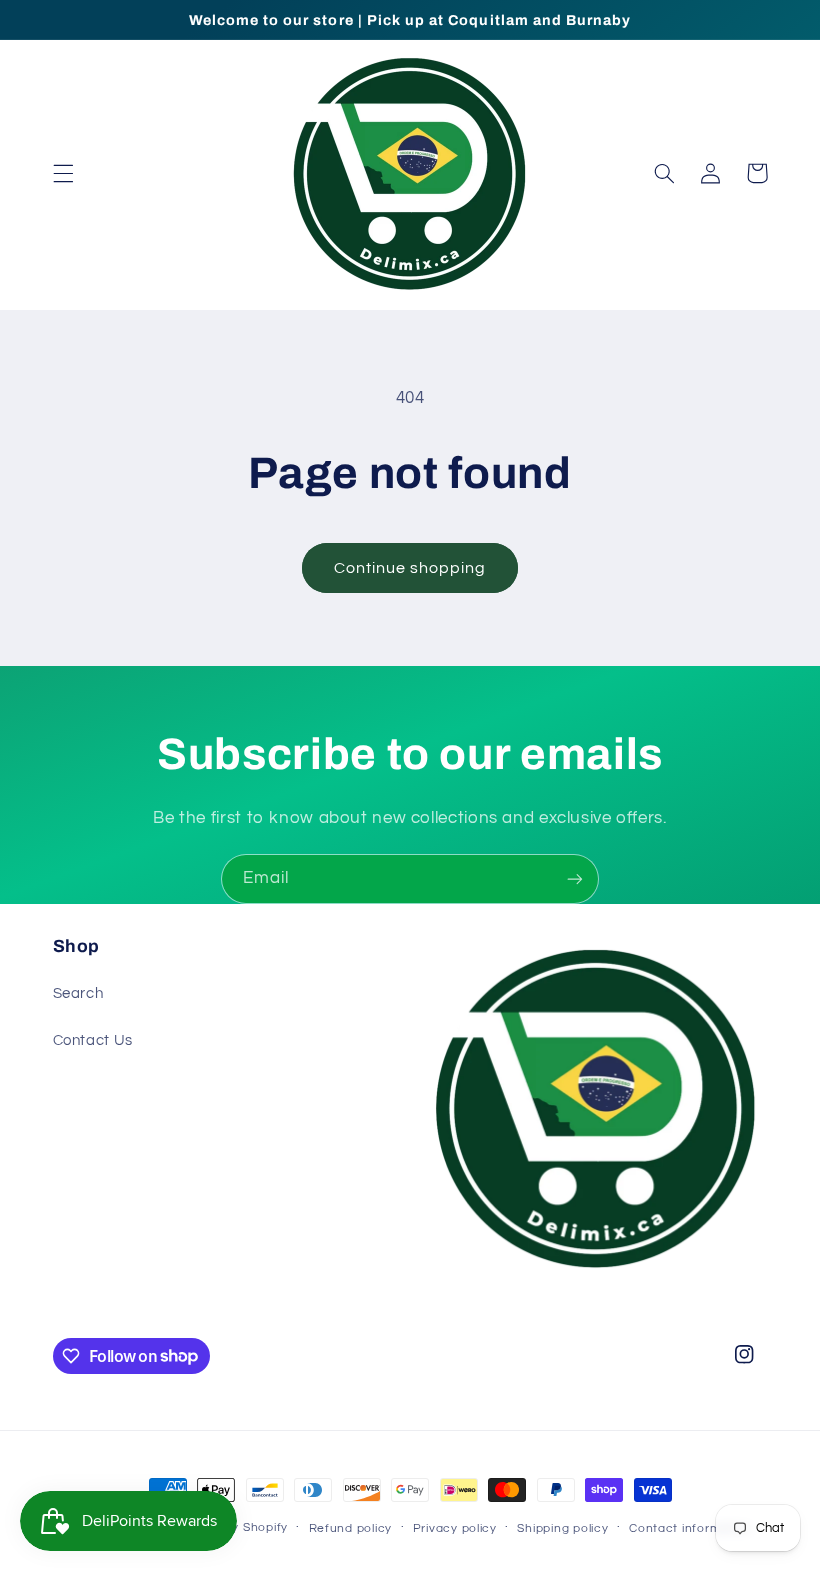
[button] (63, 173)
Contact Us (93, 1040)
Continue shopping (410, 568)
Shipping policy (562, 1528)
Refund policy (351, 1528)
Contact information (690, 1528)
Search (78, 993)
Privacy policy (455, 1528)
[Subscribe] (575, 878)
